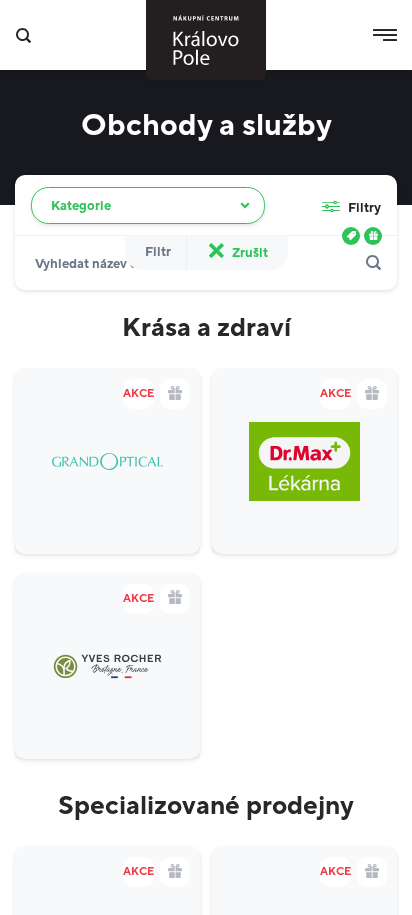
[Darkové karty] (373, 236)
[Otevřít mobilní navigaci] (385, 35)
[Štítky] (351, 236)
